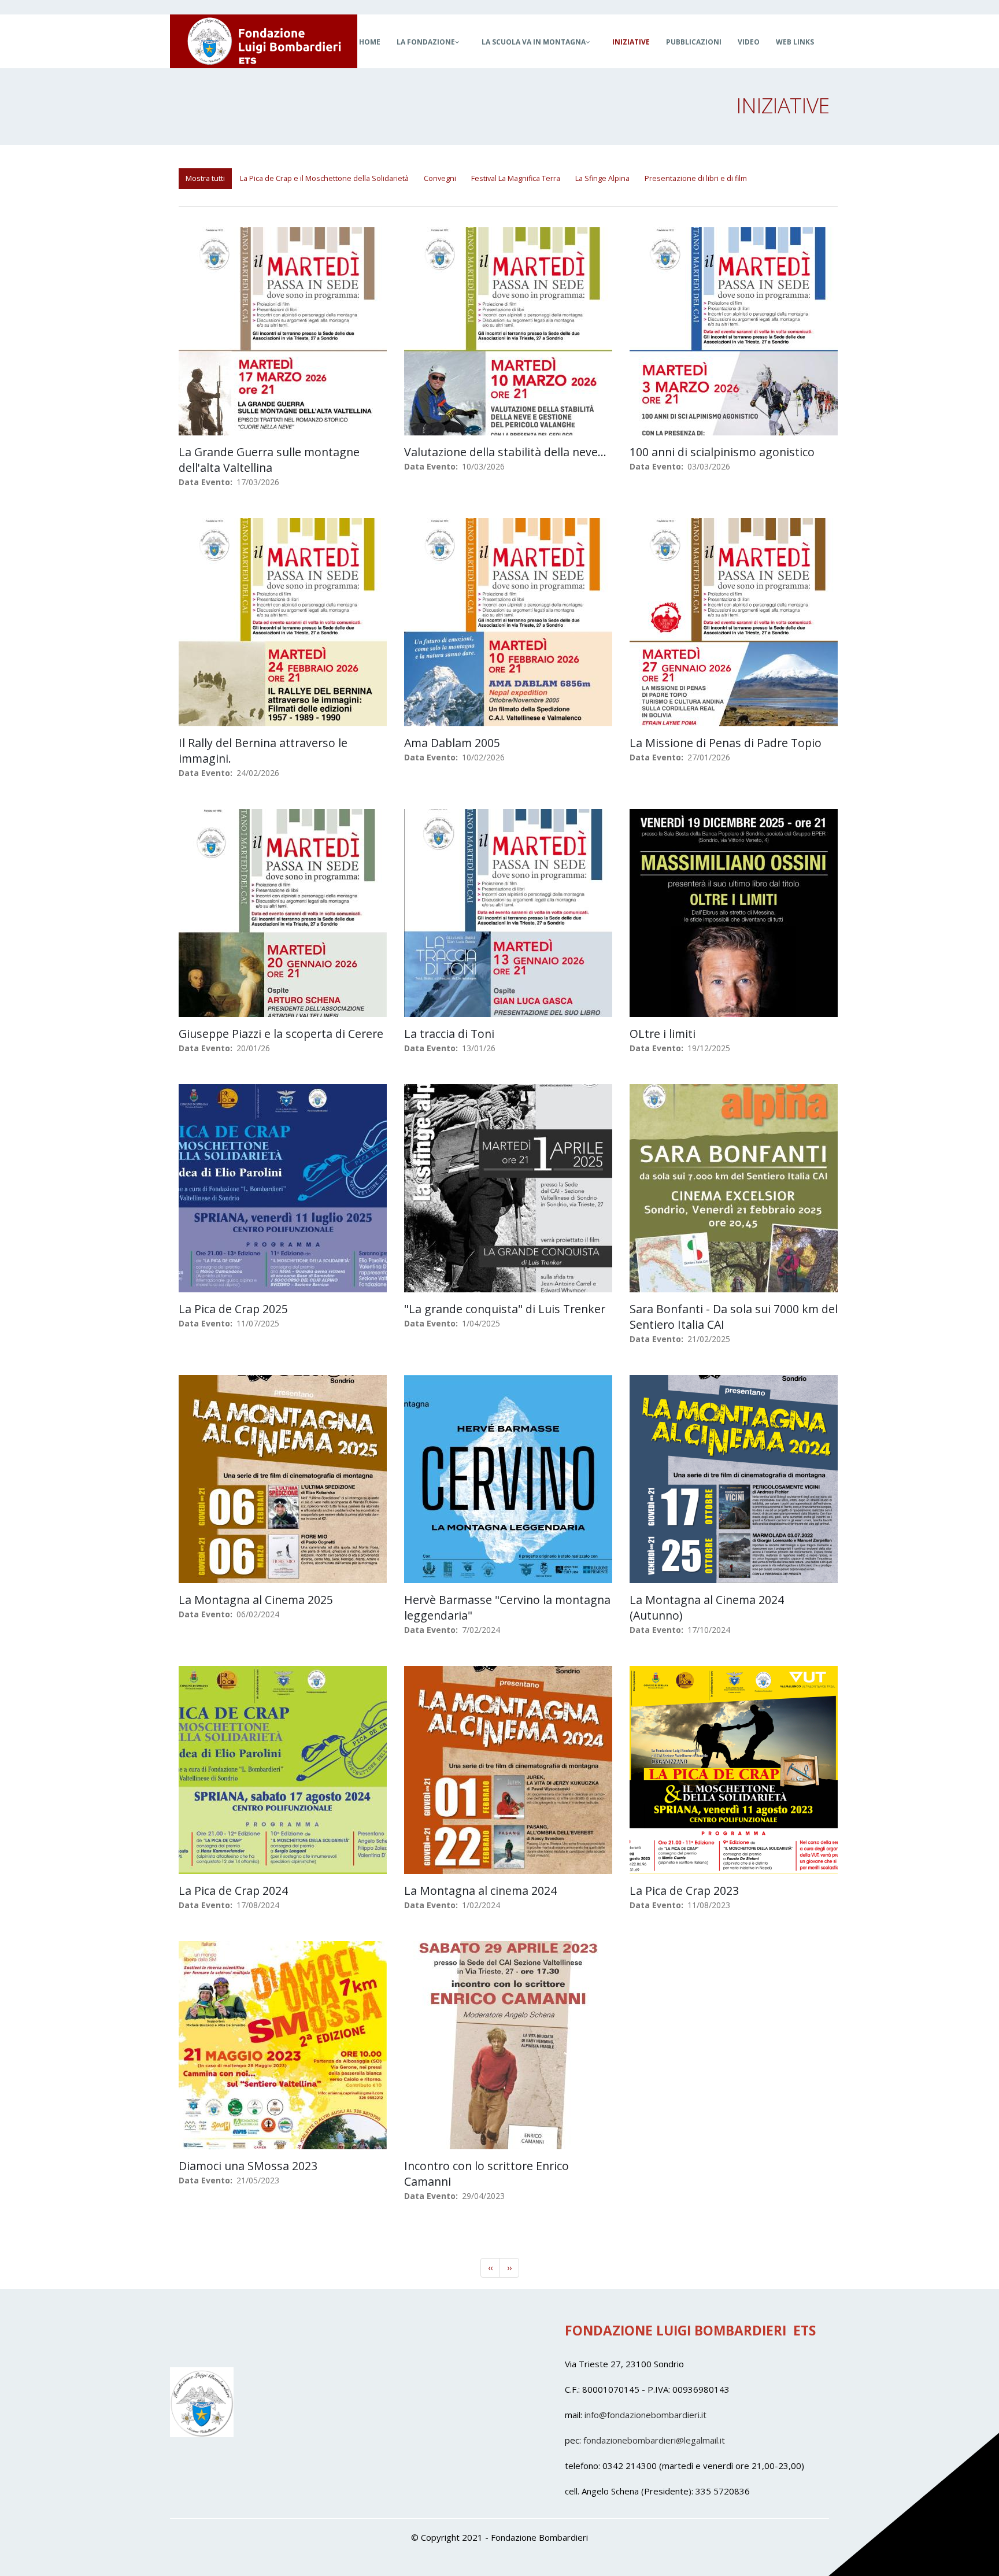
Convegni (440, 178)
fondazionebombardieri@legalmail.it (654, 2440)
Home (370, 42)
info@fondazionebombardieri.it (645, 2415)
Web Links (795, 42)
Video (749, 42)
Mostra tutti (205, 178)
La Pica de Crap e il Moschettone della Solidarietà (324, 178)
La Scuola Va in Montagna (534, 42)
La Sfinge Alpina (602, 178)
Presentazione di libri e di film (696, 178)
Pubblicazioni (694, 42)
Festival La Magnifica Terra (516, 178)
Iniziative (631, 42)
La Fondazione (426, 42)
